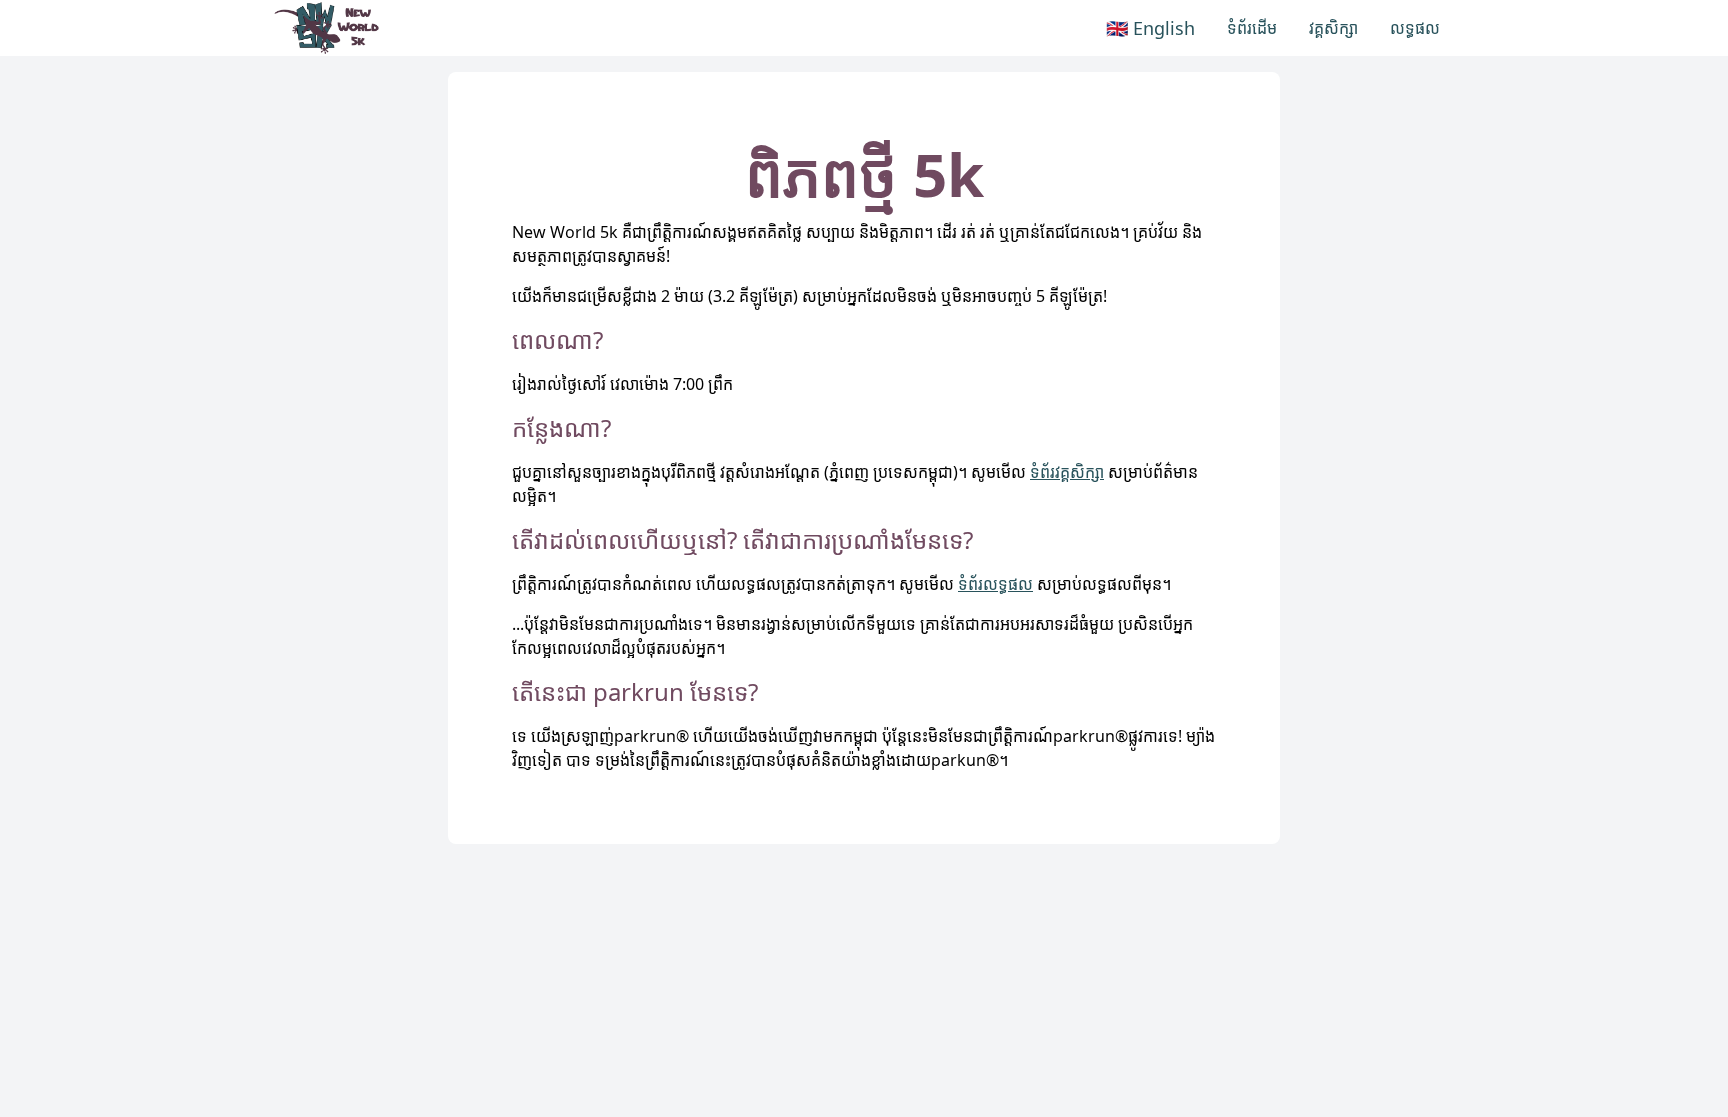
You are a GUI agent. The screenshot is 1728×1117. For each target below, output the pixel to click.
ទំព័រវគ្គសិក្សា (1067, 472)
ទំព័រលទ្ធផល (995, 584)
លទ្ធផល (1415, 28)
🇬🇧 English (1150, 28)
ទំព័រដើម (1252, 28)
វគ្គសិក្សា (1333, 28)
